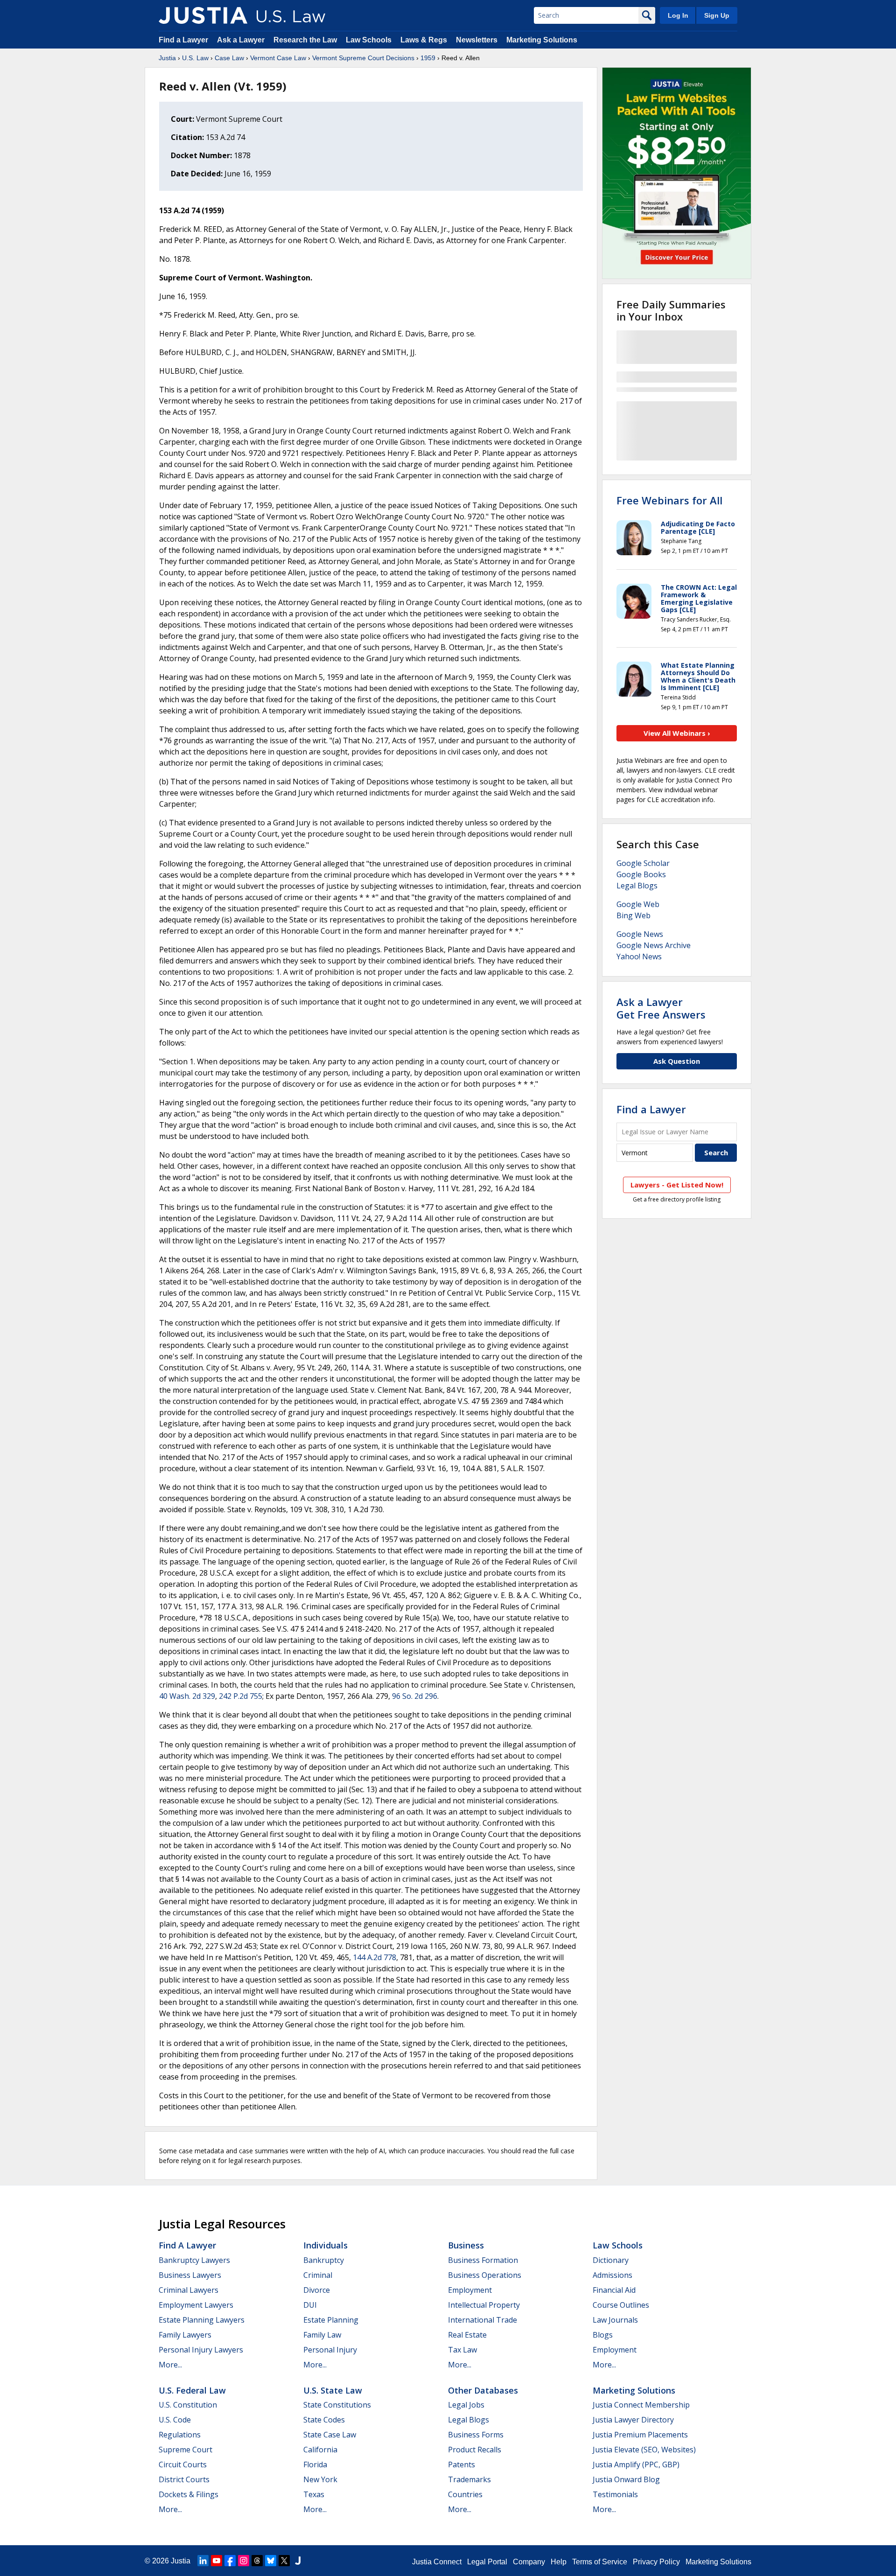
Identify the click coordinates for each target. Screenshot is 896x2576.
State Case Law (330, 2435)
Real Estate (467, 2335)
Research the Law (305, 40)
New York (320, 2479)
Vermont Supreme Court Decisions (363, 58)
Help (559, 2562)
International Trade (483, 2320)
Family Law (322, 2335)
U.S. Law (195, 58)
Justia (167, 58)
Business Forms (476, 2435)
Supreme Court (185, 2450)
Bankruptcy (324, 2260)
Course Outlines (621, 2305)
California (320, 2450)
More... (170, 2365)
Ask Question (677, 1061)
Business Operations (485, 2275)
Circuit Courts (183, 2464)
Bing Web (633, 915)
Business (466, 2245)
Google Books (641, 874)
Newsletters (477, 40)
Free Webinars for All (669, 500)
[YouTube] (217, 2561)
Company (529, 2562)
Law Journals (615, 2320)
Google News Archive (654, 945)
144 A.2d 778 (374, 1957)
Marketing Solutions (542, 40)
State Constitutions (337, 2405)
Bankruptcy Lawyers (194, 2260)
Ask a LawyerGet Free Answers (661, 1008)
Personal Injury (330, 2350)
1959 (428, 58)
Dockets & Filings (189, 2494)
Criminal (318, 2275)
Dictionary (611, 2260)
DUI (310, 2305)
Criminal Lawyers (189, 2290)
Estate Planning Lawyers (202, 2320)
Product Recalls (475, 2450)
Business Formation (483, 2260)
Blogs (603, 2335)
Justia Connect (437, 2562)
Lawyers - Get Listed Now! (677, 1185)
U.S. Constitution (188, 2405)
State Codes (324, 2420)
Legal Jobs (466, 2405)
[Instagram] (244, 2561)
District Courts (184, 2479)
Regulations (180, 2435)
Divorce (317, 2290)
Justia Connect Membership (641, 2405)
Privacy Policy (656, 2562)
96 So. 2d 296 (415, 1696)
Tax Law (462, 2350)
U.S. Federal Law (192, 2390)
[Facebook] (230, 2561)
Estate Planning (331, 2320)
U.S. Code (175, 2420)
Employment (470, 2290)
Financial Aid (614, 2290)
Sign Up (717, 15)
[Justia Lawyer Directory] (298, 2561)
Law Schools (369, 40)
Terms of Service (600, 2562)
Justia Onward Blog (626, 2479)
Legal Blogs (637, 886)
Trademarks (469, 2479)
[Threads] (257, 2561)
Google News (640, 934)
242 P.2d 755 (241, 1696)
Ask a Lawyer (242, 40)
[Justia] (203, 15)
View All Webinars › (677, 733)
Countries (465, 2494)
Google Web (638, 904)
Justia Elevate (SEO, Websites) (644, 2450)
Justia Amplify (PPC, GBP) (636, 2464)
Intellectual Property (484, 2305)
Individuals (325, 2245)
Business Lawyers (190, 2275)
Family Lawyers (185, 2335)
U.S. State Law (333, 2390)
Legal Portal (487, 2562)
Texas (314, 2494)
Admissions (612, 2275)
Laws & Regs (424, 40)
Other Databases (483, 2390)
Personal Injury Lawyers (201, 2350)
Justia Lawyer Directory (633, 2420)
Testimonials (615, 2494)
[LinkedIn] (203, 2561)
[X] (284, 2561)
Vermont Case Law (278, 58)
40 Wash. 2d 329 (187, 1696)
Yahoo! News (639, 956)
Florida (315, 2464)
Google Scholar (643, 863)
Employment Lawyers (196, 2305)
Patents (462, 2464)
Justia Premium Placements (640, 2435)
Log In (678, 15)
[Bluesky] (271, 2561)
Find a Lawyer (183, 40)
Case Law (229, 58)
